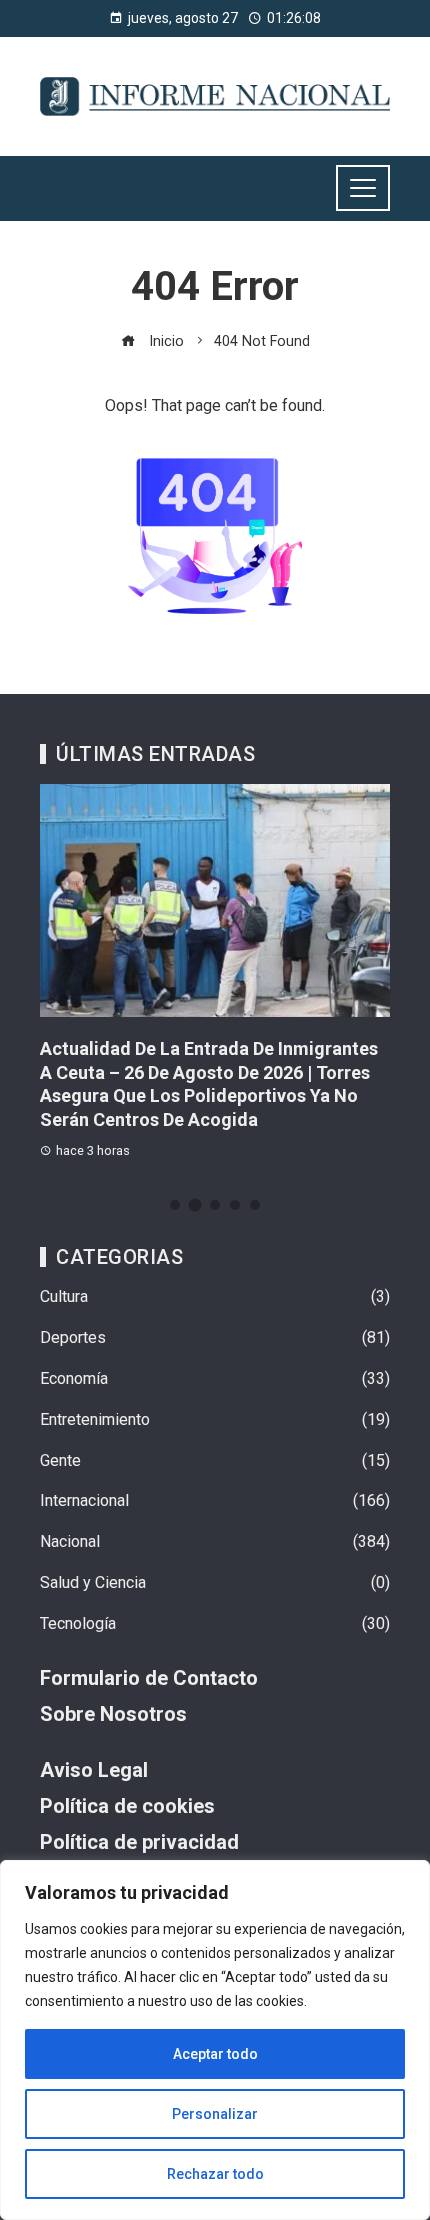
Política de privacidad (139, 1842)
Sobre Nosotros (113, 1714)
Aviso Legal (94, 1770)
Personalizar (215, 2114)
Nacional (215, 1541)
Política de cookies (127, 1806)
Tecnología (215, 1623)
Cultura (215, 1296)
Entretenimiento (215, 1419)
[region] (215, 2040)
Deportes (215, 1337)
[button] (175, 1205)
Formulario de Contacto (149, 1678)
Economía (215, 1378)
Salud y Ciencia (215, 1582)
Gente (215, 1460)
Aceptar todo (215, 2054)
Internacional (215, 1500)
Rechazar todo (215, 2174)
